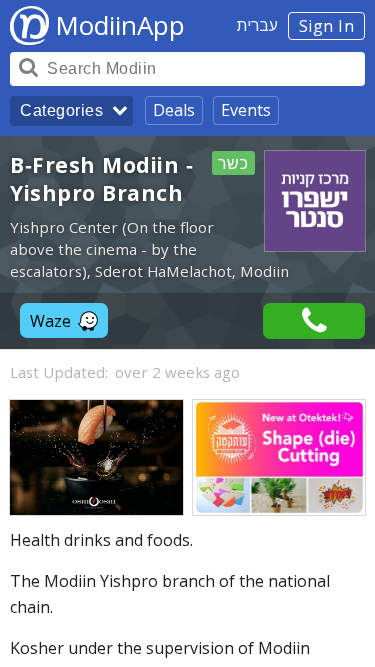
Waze (50, 321)
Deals (174, 110)
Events (246, 110)
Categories (61, 110)
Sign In (327, 26)
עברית (257, 25)
